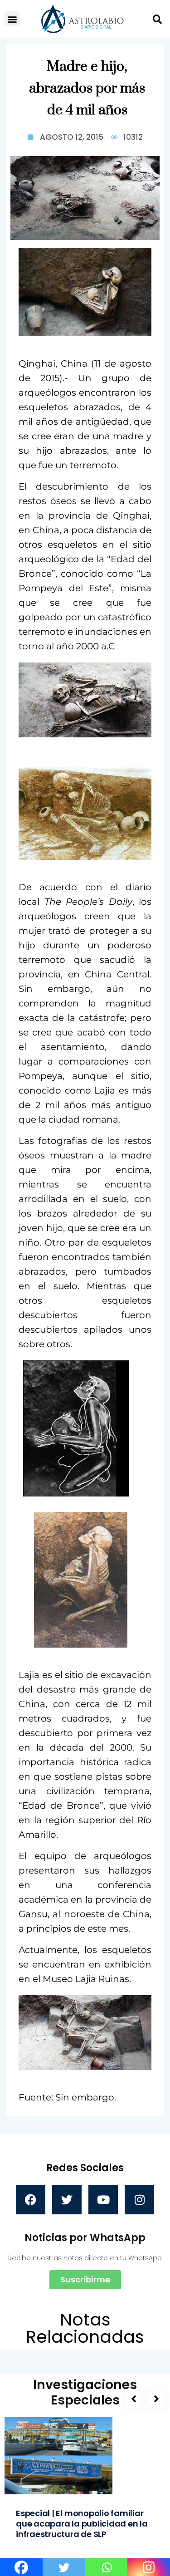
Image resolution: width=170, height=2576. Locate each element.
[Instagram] (139, 2200)
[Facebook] (31, 2200)
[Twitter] (67, 2200)
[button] (12, 19)
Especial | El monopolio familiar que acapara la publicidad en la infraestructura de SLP (82, 2524)
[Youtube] (103, 2200)
